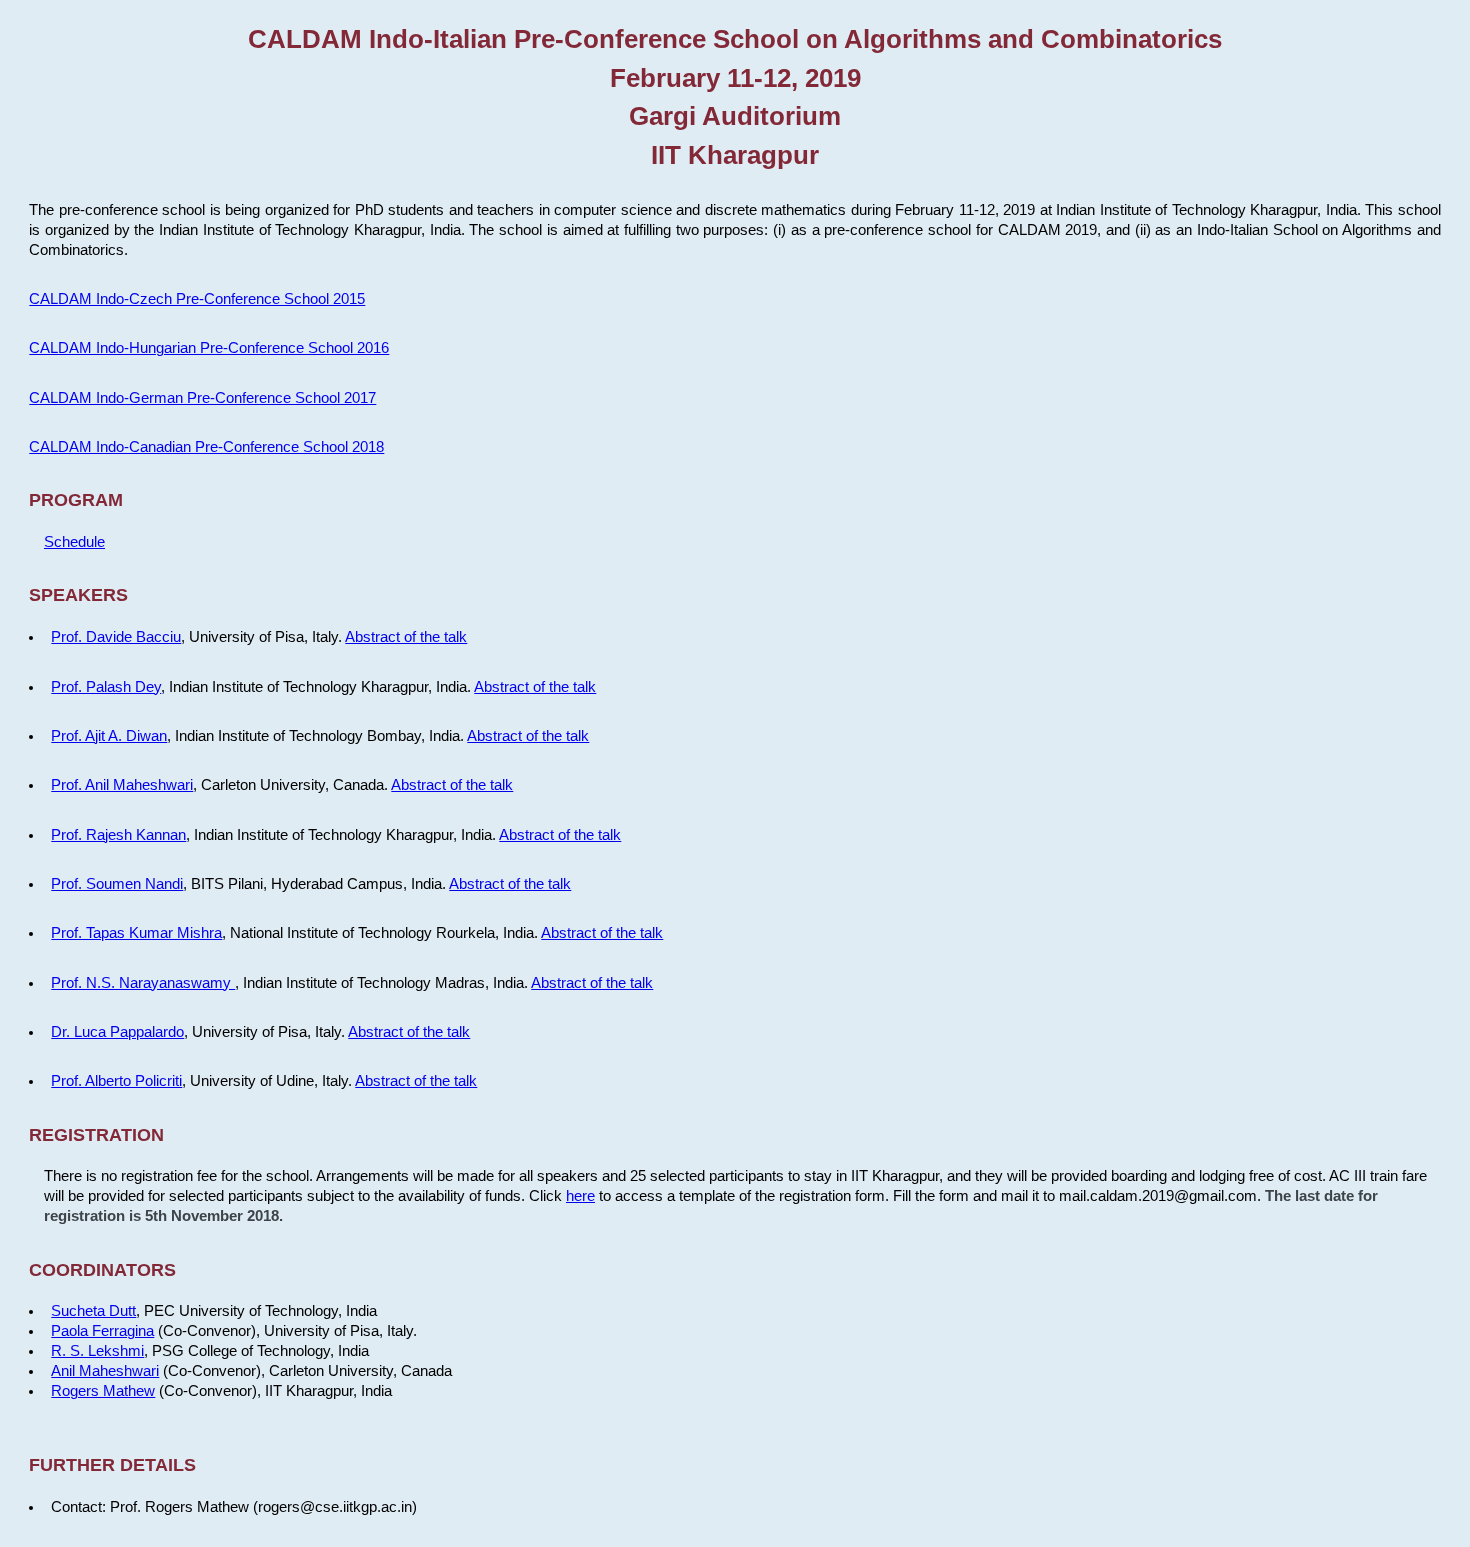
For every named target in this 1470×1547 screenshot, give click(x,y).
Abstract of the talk (406, 637)
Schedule (74, 542)
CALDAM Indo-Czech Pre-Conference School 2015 (197, 299)
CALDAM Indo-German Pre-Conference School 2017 (202, 398)
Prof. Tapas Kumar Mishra (136, 933)
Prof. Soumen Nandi (117, 884)
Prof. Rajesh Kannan (118, 835)
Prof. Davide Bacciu (116, 637)
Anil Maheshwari (105, 1371)
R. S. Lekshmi (97, 1351)
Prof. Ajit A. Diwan (109, 736)
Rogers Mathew (103, 1391)
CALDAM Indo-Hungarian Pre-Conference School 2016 (209, 348)
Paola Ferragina (102, 1331)
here (580, 1196)
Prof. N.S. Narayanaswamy (143, 983)
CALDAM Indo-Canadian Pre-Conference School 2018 (206, 447)
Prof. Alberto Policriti (116, 1081)
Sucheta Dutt (93, 1311)
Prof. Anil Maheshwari (122, 785)
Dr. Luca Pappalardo (117, 1032)
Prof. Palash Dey (106, 687)
